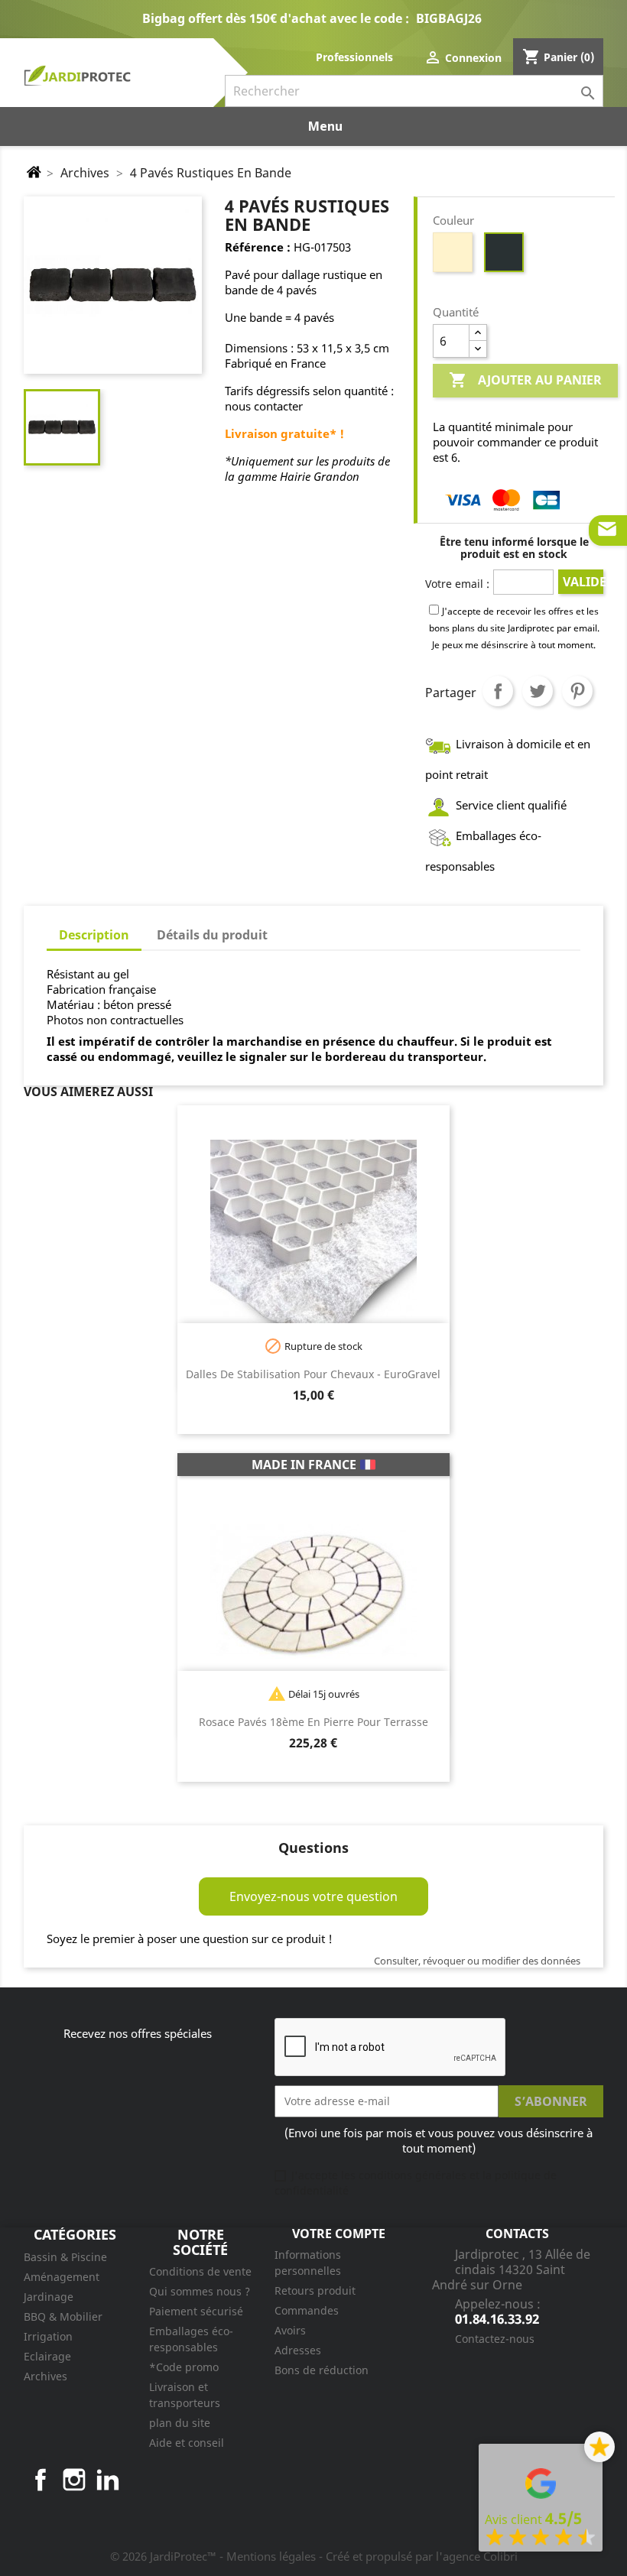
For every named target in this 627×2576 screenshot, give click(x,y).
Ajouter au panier (525, 380)
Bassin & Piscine (65, 2257)
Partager (498, 691)
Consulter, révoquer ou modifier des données (477, 1961)
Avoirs (290, 2330)
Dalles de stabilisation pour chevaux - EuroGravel (313, 1374)
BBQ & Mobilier (63, 2316)
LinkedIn (108, 2480)
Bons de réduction (322, 2370)
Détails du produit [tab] (212, 935)
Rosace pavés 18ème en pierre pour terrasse (313, 1722)
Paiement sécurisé (196, 2311)
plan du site (180, 2423)
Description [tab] (94, 935)
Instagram (74, 2480)
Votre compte (339, 2234)
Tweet (538, 691)
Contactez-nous (495, 2339)
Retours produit (315, 2290)
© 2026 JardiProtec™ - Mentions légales (214, 2556)
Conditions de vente (200, 2271)
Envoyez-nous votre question (313, 1896)
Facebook (41, 2480)
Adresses (298, 2350)
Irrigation (48, 2336)
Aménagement (62, 2277)
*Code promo (184, 2367)
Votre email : (457, 584)
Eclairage (47, 2356)
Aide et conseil (187, 2443)
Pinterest (577, 691)
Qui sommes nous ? (200, 2291)
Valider (583, 582)
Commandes (307, 2310)
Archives (45, 2376)
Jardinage (49, 2297)
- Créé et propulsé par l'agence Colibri (418, 2556)
